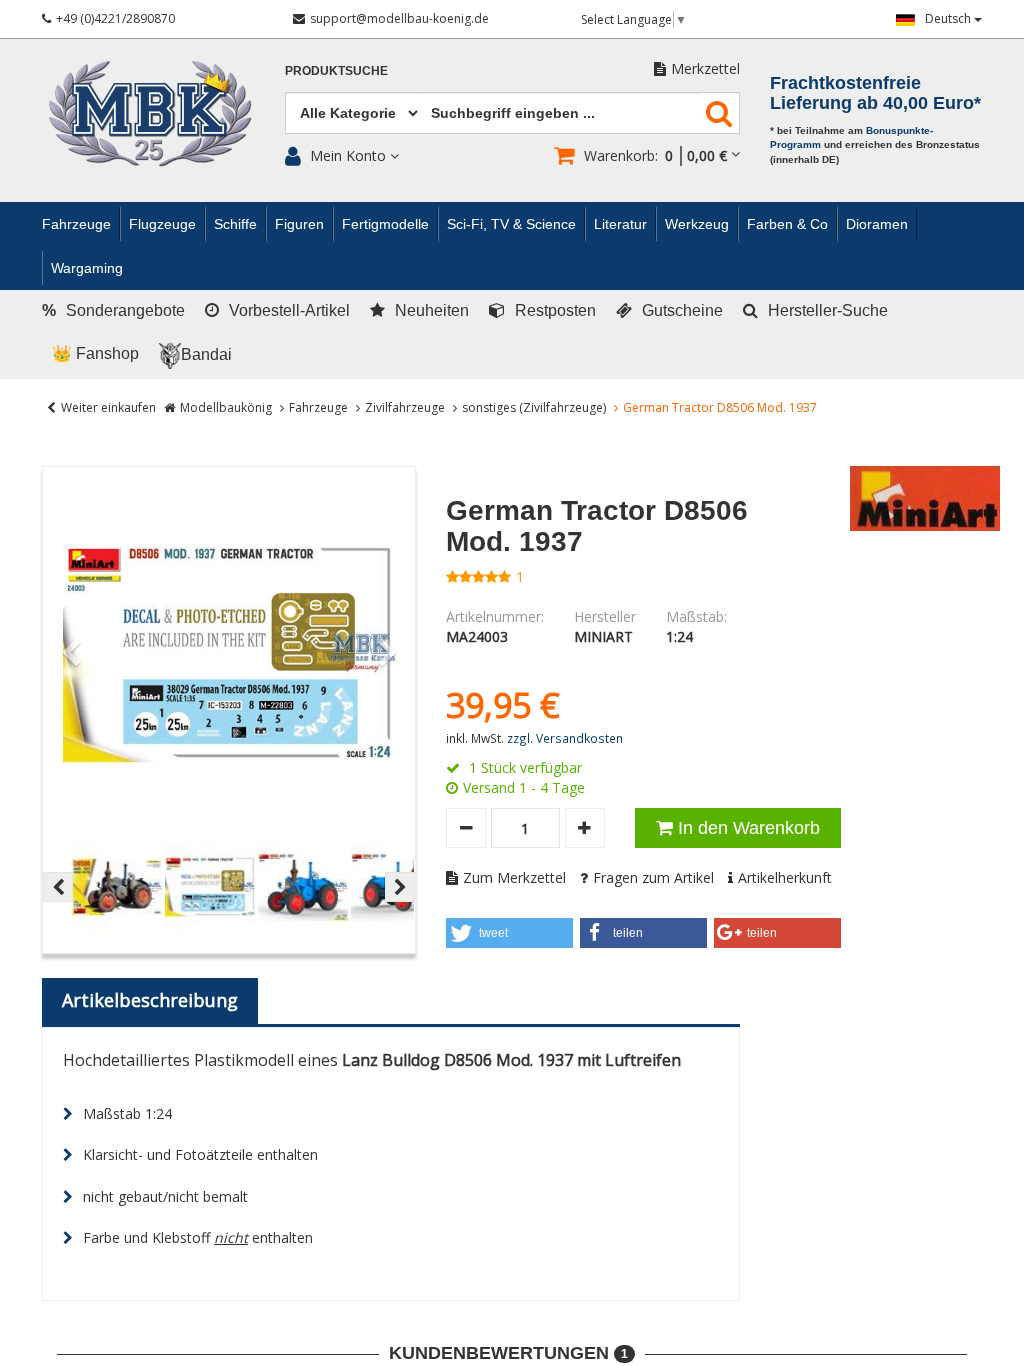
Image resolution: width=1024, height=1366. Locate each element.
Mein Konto (348, 155)
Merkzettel (705, 68)
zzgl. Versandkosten (565, 738)
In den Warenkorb (749, 828)
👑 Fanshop (95, 353)
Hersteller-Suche (828, 310)
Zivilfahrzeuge (405, 407)
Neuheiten (432, 310)
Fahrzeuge (318, 407)
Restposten (555, 310)
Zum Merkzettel (514, 877)
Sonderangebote (113, 310)
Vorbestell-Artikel (289, 310)
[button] (509, 933)
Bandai (206, 354)
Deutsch (949, 18)
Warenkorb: (655, 155)
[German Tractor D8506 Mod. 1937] (229, 653)
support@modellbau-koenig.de (399, 18)
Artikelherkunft (785, 877)
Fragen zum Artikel (653, 877)
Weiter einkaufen (108, 407)
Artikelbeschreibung (150, 1000)
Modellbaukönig (226, 407)
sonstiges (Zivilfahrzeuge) (534, 407)
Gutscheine (682, 310)
